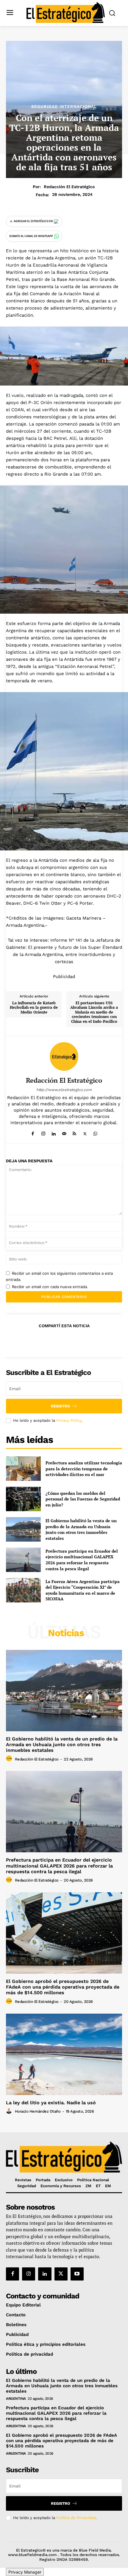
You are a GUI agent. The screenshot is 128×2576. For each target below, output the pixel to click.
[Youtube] (77, 2274)
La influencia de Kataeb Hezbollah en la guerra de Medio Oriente (34, 1008)
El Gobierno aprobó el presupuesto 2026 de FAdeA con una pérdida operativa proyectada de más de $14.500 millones (63, 1987)
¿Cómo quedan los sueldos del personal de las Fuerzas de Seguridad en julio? (83, 1499)
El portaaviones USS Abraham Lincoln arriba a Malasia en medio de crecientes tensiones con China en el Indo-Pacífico (94, 1012)
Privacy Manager (25, 2572)
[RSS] (75, 1132)
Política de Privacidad (76, 2518)
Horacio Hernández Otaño (38, 2111)
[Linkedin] (54, 1132)
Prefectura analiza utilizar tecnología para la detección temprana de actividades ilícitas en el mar (84, 1469)
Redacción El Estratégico (69, 187)
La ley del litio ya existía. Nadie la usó (51, 2103)
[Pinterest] (64, 1340)
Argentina (16, 2399)
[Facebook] (33, 1132)
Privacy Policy (69, 1420)
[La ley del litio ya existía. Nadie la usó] (64, 2054)
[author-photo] (10, 1759)
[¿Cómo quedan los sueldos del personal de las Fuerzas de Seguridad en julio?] (23, 1499)
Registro (61, 1406)
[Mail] (64, 1132)
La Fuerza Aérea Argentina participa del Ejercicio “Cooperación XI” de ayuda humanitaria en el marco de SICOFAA (83, 1590)
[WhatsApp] (95, 1132)
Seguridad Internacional (64, 106)
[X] (85, 1132)
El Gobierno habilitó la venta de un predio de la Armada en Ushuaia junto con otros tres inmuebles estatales (81, 1529)
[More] (91, 1340)
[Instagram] (43, 1132)
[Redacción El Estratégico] (64, 1056)
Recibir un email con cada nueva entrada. (50, 1287)
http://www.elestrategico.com (64, 1090)
